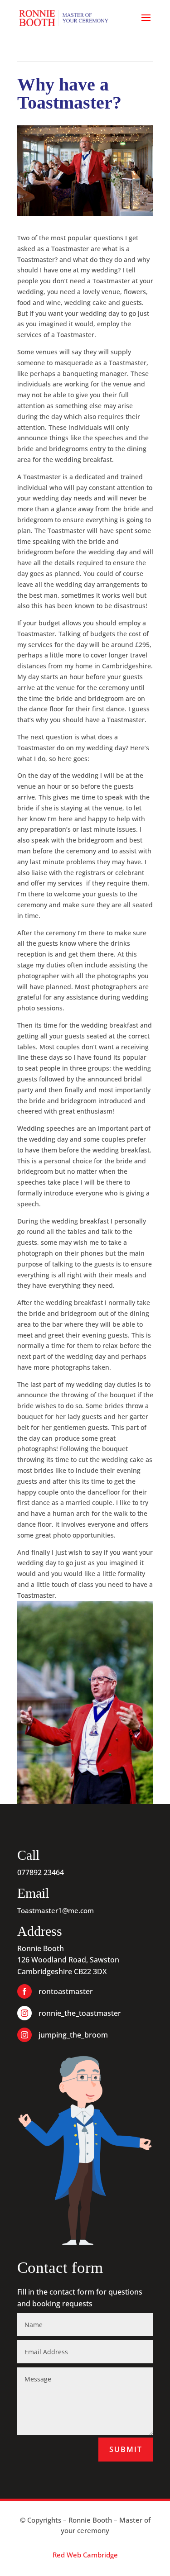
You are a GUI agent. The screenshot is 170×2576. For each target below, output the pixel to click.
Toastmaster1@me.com (56, 1910)
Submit (126, 2449)
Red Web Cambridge (85, 2555)
